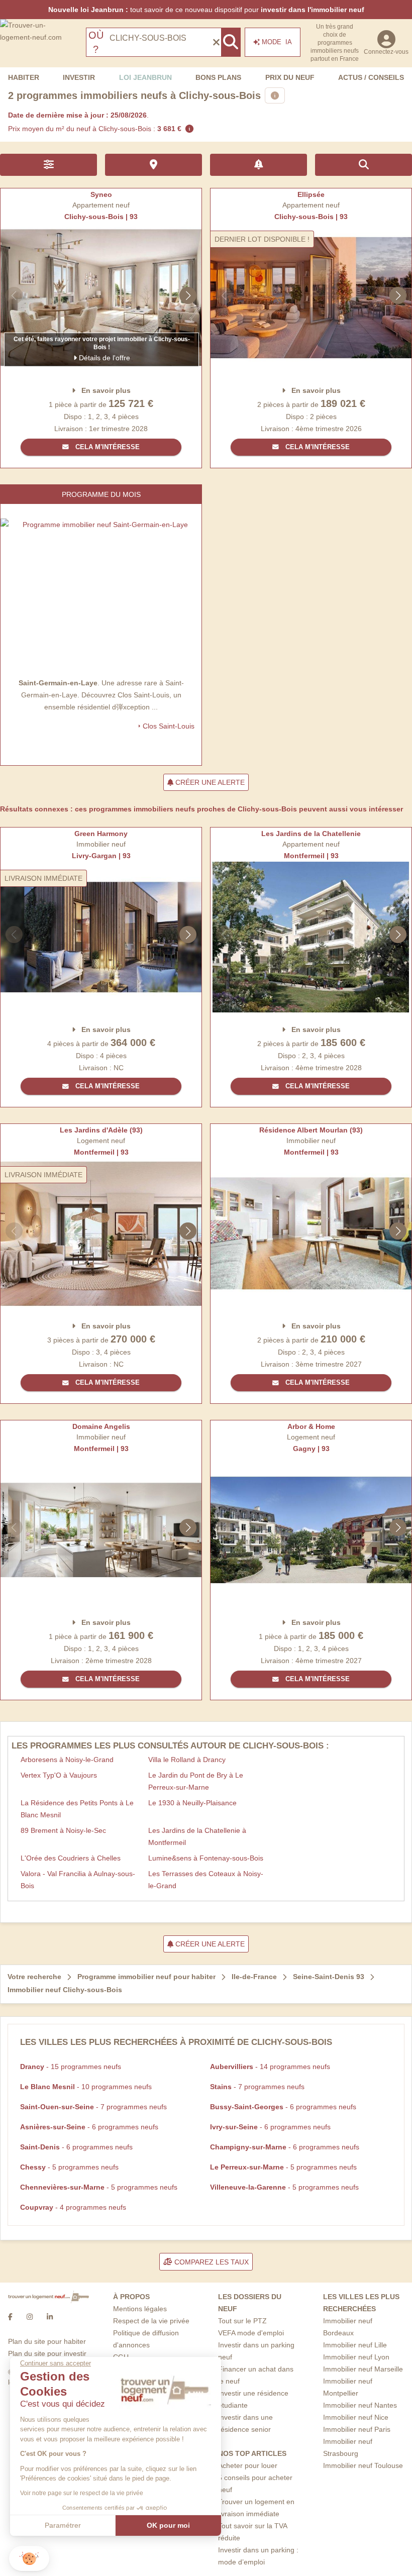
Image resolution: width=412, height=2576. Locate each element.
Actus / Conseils (371, 77)
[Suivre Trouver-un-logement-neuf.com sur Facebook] (10, 2317)
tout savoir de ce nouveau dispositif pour (206, 10)
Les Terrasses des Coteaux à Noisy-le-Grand (206, 1880)
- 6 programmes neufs (283, 2107)
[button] (29, 2559)
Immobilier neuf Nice (356, 2417)
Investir (79, 77)
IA (277, 42)
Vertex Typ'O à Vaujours (59, 1775)
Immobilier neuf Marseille (363, 2369)
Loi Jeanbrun (145, 77)
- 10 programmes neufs (86, 2087)
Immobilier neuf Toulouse (363, 2465)
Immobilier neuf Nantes (360, 2405)
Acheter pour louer (248, 2465)
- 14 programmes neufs (270, 2067)
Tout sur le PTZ (242, 2321)
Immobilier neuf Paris (357, 2429)
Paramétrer (63, 2525)
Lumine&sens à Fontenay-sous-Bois (206, 1858)
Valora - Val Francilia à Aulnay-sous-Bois (78, 1880)
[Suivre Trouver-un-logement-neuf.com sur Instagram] (30, 2317)
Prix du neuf (290, 77)
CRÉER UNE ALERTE (209, 782)
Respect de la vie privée (151, 2321)
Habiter (24, 77)
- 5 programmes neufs (69, 2167)
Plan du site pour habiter (47, 2341)
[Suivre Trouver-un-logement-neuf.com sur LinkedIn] (50, 2317)
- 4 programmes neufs (73, 2207)
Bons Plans (218, 77)
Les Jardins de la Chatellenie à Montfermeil (197, 1836)
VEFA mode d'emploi (251, 2333)
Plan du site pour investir (47, 2353)
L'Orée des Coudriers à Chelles (71, 1858)
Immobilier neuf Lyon (356, 2357)
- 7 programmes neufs (257, 2087)
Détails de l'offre (104, 358)
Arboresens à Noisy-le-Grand (67, 1760)
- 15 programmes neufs (71, 2067)
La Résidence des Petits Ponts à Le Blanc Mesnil (77, 1809)
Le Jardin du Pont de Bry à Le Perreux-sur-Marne (196, 1781)
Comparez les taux (211, 2262)
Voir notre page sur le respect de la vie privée (82, 2493)
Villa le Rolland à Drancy (187, 1760)
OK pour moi (168, 2525)
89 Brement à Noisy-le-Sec (63, 1830)
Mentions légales (140, 2309)
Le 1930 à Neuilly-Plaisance (192, 1803)
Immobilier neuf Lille (355, 2345)
